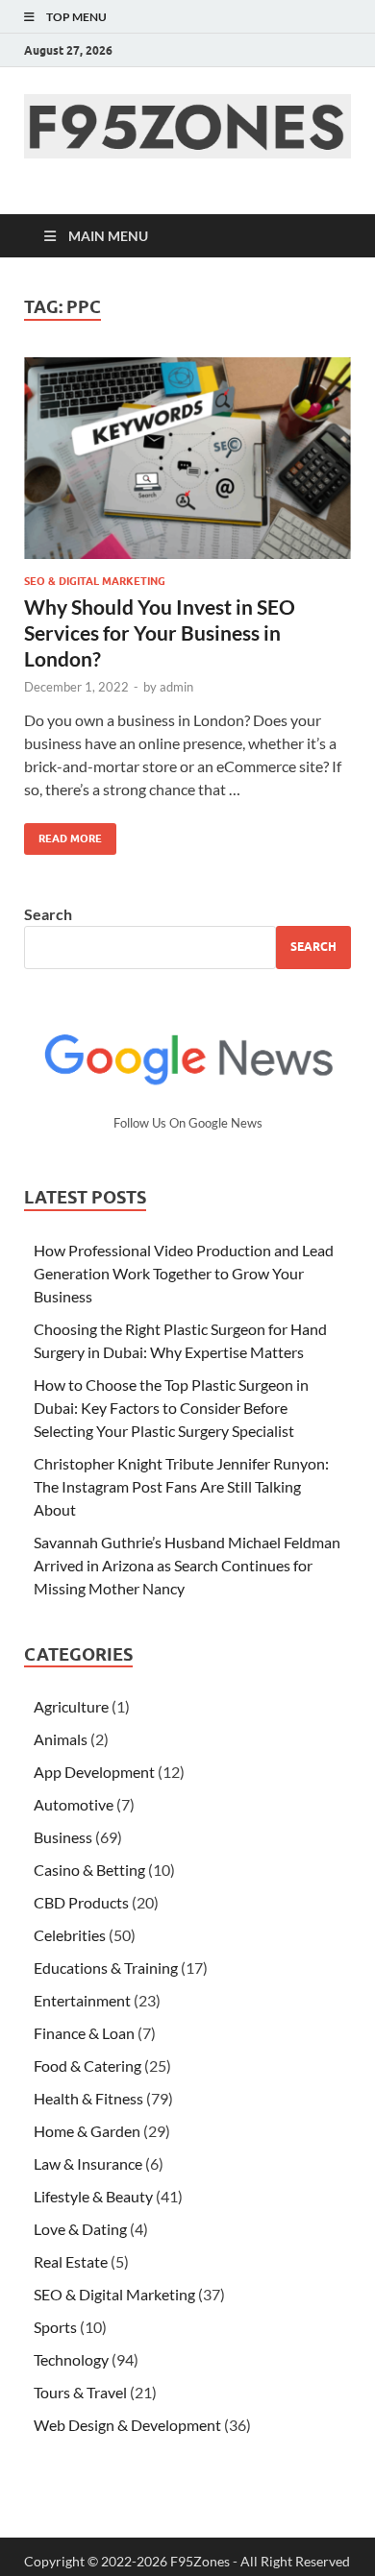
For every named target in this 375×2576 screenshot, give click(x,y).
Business (63, 1837)
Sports (55, 2327)
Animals (61, 1739)
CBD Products (81, 1902)
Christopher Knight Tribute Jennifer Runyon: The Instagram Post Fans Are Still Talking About (181, 1486)
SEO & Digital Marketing (95, 581)
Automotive (74, 1804)
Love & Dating (80, 2229)
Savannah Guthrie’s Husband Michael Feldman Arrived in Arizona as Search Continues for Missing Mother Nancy (187, 1565)
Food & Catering (87, 2066)
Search (48, 914)
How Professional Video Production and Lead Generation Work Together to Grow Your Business (184, 1273)
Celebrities (70, 1935)
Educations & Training (106, 1968)
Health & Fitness (88, 2098)
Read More (63, 834)
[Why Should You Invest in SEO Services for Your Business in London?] (187, 458)
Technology (71, 2359)
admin (176, 687)
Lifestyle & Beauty (93, 2196)
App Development (94, 1772)
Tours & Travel (80, 2392)
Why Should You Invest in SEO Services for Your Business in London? (160, 633)
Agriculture (71, 1706)
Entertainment (82, 2000)
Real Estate (71, 2261)
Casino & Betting (89, 1870)
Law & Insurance (88, 2163)
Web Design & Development (127, 2425)
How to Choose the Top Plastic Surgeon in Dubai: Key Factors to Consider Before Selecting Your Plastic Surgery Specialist (171, 1408)
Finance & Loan (84, 2033)
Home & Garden (87, 2131)
